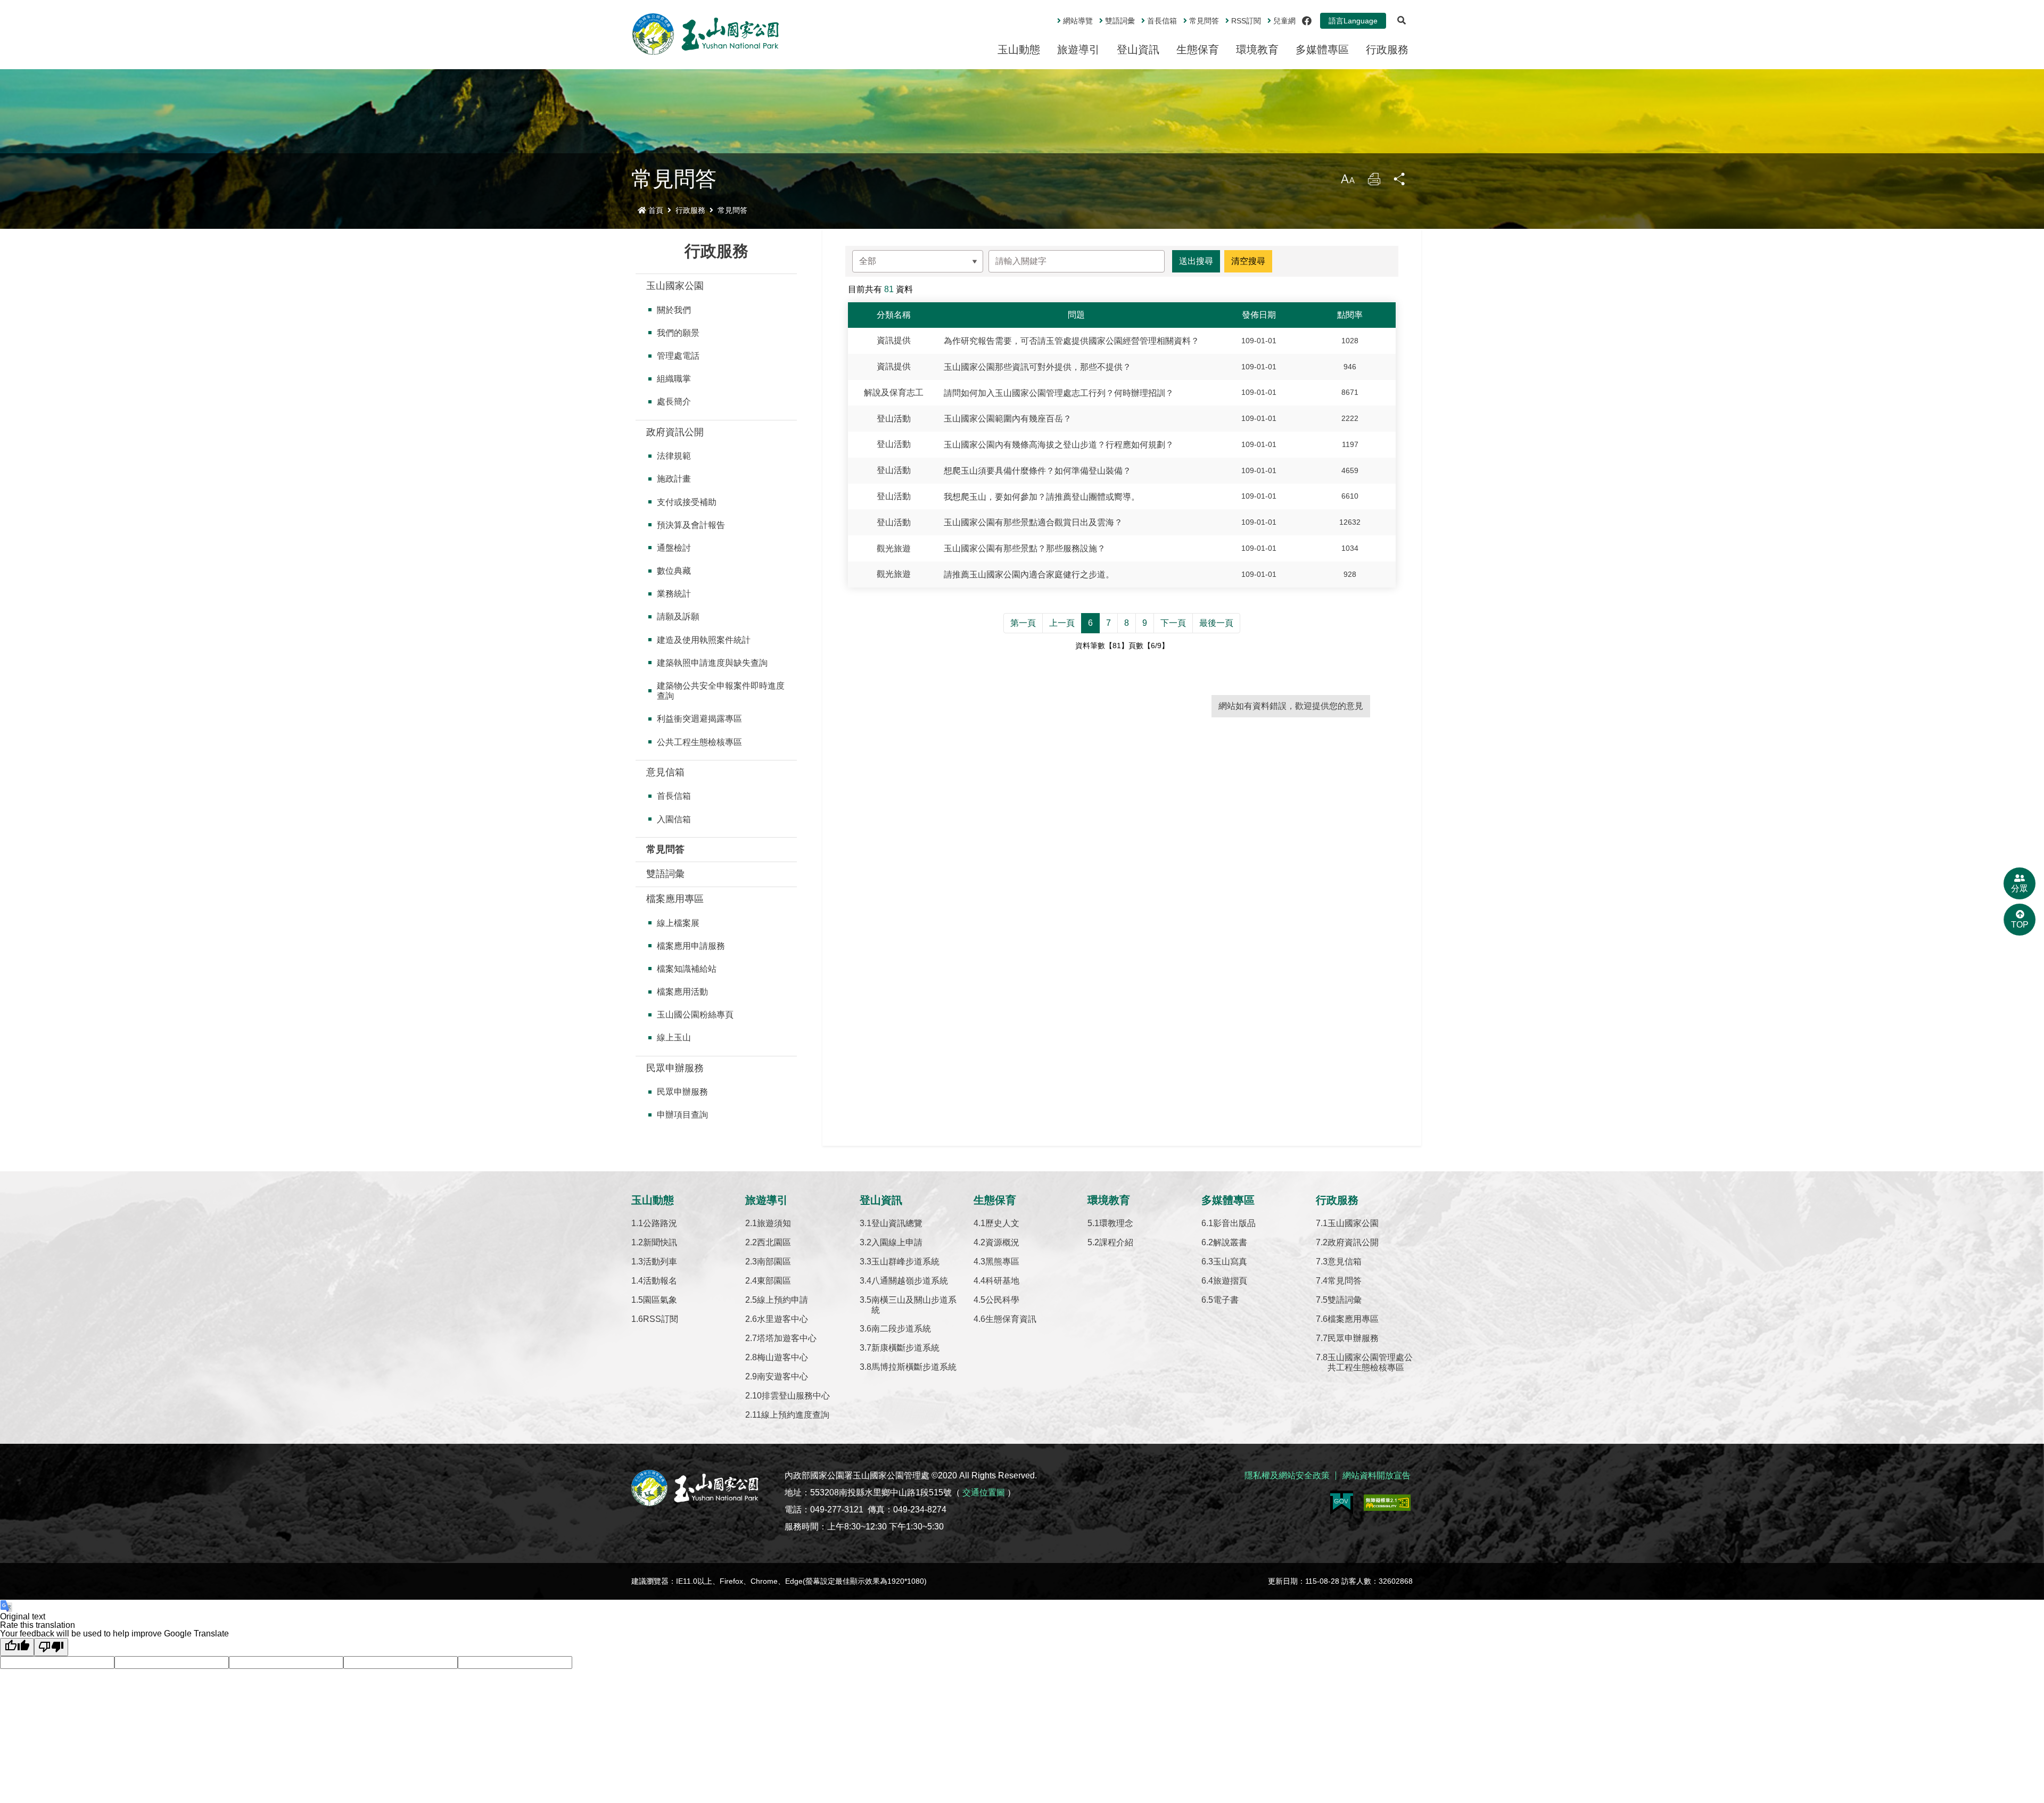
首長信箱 (1162, 21)
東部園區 (774, 1281)
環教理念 (1116, 1223)
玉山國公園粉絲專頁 (695, 1015)
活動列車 (660, 1262)
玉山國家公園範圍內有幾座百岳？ (1008, 419)
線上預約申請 (782, 1300)
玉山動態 (1019, 49)
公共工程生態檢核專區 (699, 742)
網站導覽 (1078, 21)
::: (1050, 16)
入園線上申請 (897, 1242)
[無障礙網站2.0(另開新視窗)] (1387, 1503)
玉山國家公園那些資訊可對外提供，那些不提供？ (1037, 367)
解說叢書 (1230, 1242)
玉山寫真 (1230, 1262)
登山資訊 (1138, 49)
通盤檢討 (674, 548)
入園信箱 (674, 819)
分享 (1400, 182)
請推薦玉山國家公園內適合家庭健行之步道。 (1029, 574)
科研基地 (1002, 1281)
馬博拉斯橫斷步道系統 (914, 1367)
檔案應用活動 (682, 992)
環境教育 (1257, 49)
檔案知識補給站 (687, 969)
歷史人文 (1002, 1223)
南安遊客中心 (782, 1376)
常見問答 (1204, 21)
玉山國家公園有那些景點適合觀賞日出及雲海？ (1033, 522)
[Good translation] (17, 1647)
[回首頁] (706, 34)
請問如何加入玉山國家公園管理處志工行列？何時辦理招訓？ (1059, 392)
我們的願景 (678, 333)
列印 (1374, 182)
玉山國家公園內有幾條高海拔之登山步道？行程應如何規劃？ (1059, 445)
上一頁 (1062, 623)
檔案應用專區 (675, 899)
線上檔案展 (678, 923)
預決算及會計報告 (691, 525)
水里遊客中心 (782, 1319)
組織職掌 (674, 379)
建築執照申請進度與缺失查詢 (712, 663)
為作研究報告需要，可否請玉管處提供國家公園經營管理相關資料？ (1072, 341)
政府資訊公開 (675, 432)
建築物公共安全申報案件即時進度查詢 (721, 691)
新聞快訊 (660, 1242)
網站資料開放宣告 (1377, 1475)
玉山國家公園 (675, 286)
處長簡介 (674, 402)
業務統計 (674, 594)
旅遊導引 (1078, 49)
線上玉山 (674, 1037)
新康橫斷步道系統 (905, 1348)
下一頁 (1173, 623)
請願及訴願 (678, 617)
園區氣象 (660, 1300)
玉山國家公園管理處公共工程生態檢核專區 (1370, 1362)
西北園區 (774, 1242)
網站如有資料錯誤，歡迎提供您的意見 (1291, 706)
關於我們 (674, 310)
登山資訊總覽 (897, 1223)
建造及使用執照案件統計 (704, 640)
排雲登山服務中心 (796, 1396)
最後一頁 (1216, 623)
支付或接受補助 (687, 502)
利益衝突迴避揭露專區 (699, 719)
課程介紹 (1116, 1242)
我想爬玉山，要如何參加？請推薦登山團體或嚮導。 (1042, 496)
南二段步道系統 (901, 1329)
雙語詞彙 (1120, 21)
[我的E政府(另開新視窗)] (1342, 1503)
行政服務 (1387, 49)
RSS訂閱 (661, 1319)
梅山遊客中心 (782, 1357)
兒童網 (1284, 21)
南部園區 (774, 1262)
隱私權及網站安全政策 (1287, 1475)
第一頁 (1023, 623)
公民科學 (1002, 1300)
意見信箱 (665, 772)
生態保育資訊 (1011, 1319)
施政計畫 (674, 479)
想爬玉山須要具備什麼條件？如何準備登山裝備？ (1037, 471)
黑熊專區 (1002, 1262)
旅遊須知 (774, 1223)
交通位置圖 (984, 1492)
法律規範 (674, 456)
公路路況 (660, 1223)
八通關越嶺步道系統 (910, 1281)
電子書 (1226, 1300)
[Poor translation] (51, 1647)
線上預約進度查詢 (795, 1415)
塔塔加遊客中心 (787, 1338)
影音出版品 (1234, 1223)
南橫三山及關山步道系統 (914, 1305)
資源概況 (1002, 1242)
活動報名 (660, 1281)
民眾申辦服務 (675, 1068)
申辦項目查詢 (682, 1115)
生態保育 (1198, 49)
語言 (1353, 21)
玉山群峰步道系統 (905, 1262)
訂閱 (1246, 21)
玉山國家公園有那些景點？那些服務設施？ (1025, 548)
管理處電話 (678, 356)
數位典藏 (674, 571)
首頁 (656, 210)
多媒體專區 (1322, 49)
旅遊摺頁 (1230, 1281)
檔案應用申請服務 (691, 946)
